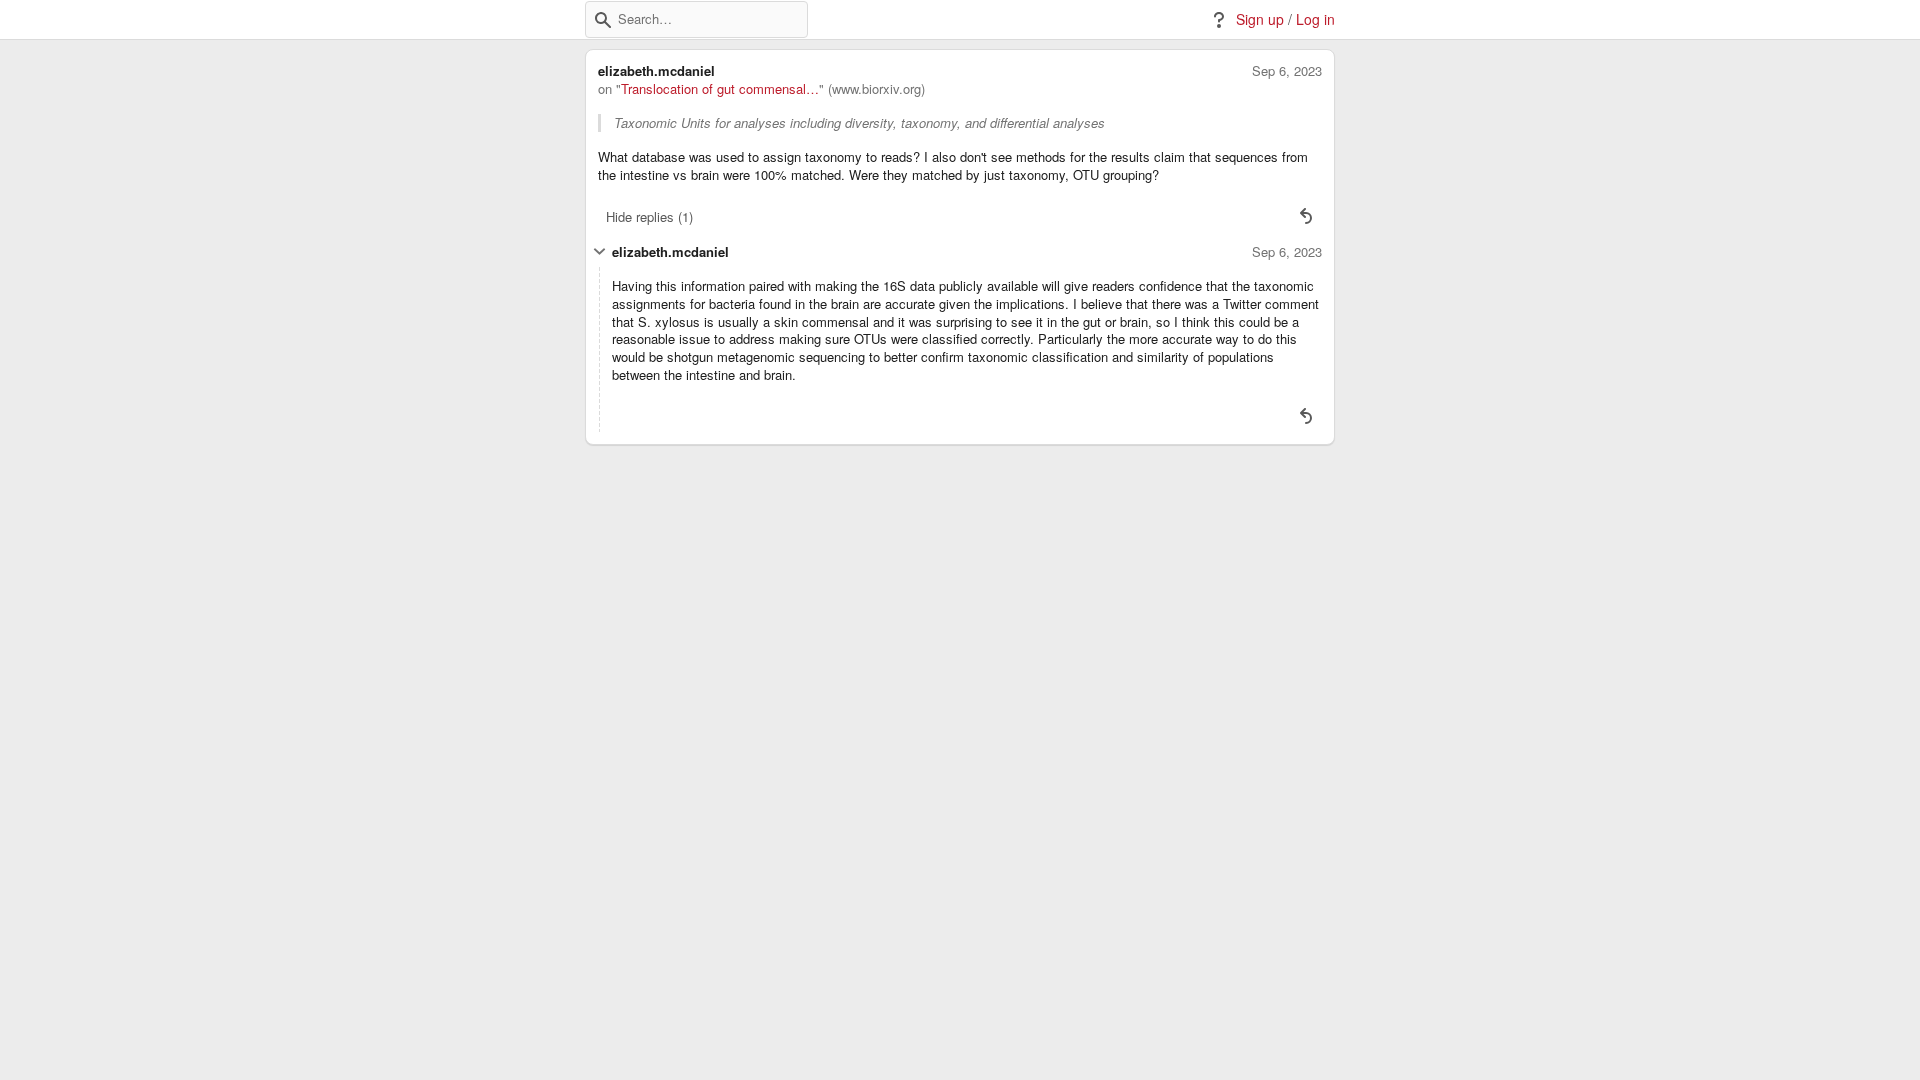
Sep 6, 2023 (1287, 71)
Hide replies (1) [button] (649, 216)
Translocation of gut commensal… (720, 89)
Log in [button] (1315, 19)
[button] (603, 20)
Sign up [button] (1260, 19)
